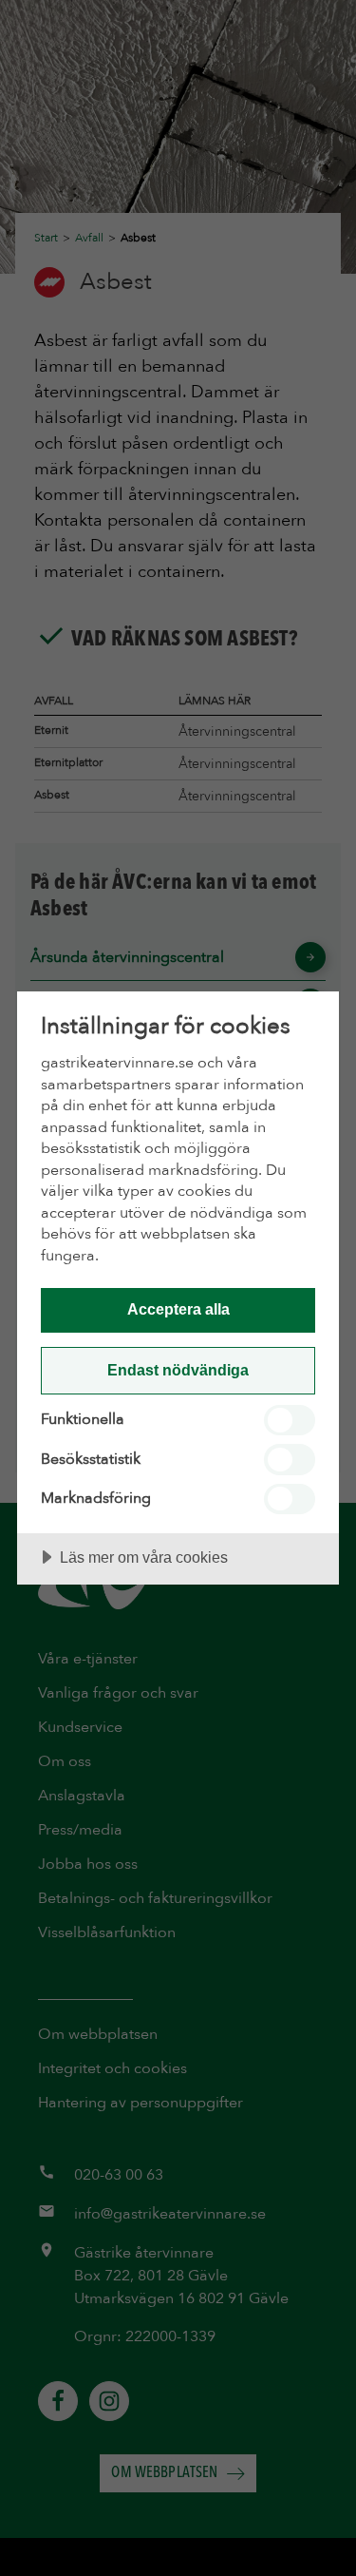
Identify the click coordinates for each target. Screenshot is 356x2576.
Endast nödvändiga (178, 1370)
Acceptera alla (178, 1309)
